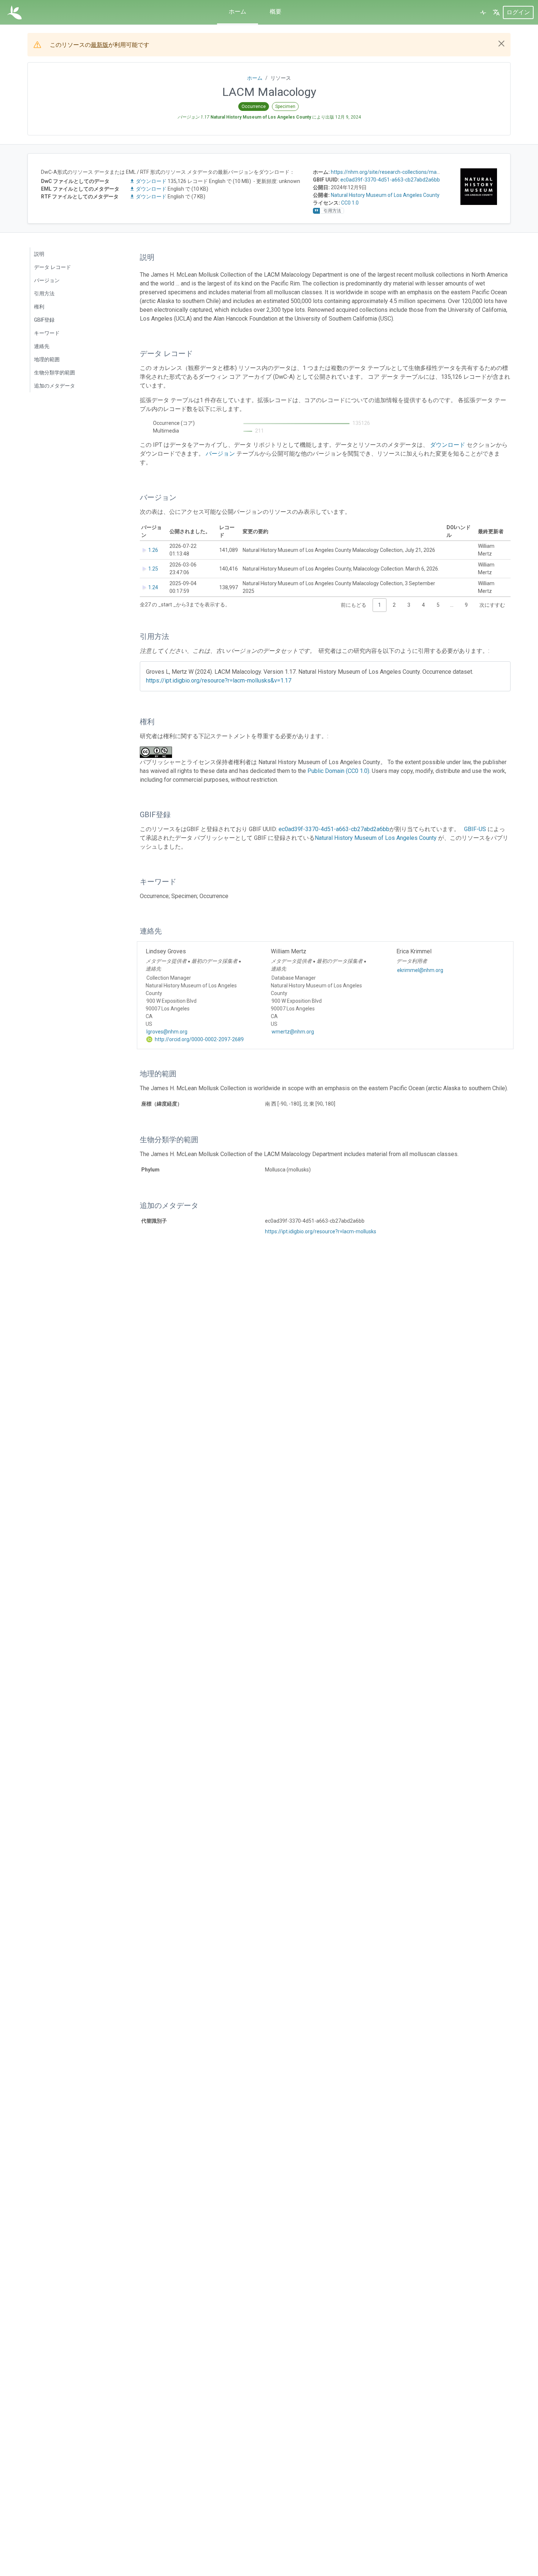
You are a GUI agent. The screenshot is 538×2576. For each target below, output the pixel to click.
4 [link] (423, 605)
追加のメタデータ (55, 386)
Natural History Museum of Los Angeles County (385, 195)
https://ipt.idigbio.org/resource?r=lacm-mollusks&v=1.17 (219, 681)
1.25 (153, 569)
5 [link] (438, 605)
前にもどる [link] (354, 605)
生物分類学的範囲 (55, 373)
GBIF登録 (44, 320)
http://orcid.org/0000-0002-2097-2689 (199, 1039)
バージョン (47, 280)
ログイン (518, 12)
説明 (39, 254)
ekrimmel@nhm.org (420, 970)
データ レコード (53, 267)
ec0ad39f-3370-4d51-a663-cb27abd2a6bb (390, 180)
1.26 (153, 550)
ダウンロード (151, 181)
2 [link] (394, 605)
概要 (276, 12)
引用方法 (44, 294)
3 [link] (409, 605)
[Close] (501, 44)
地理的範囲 (47, 359)
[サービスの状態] (483, 12)
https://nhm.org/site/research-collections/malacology (393, 172)
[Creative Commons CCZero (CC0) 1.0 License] (158, 752)
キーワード (47, 333)
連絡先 (42, 346)
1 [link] (380, 605)
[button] (496, 12)
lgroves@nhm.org (167, 1032)
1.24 (153, 587)
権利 (39, 307)
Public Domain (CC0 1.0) (338, 771)
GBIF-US (475, 829)
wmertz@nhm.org (293, 1032)
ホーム (238, 12)
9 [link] (466, 605)
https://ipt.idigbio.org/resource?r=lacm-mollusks (321, 1231)
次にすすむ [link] (492, 605)
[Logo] (14, 12)
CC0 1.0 (350, 203)
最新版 (100, 45)
